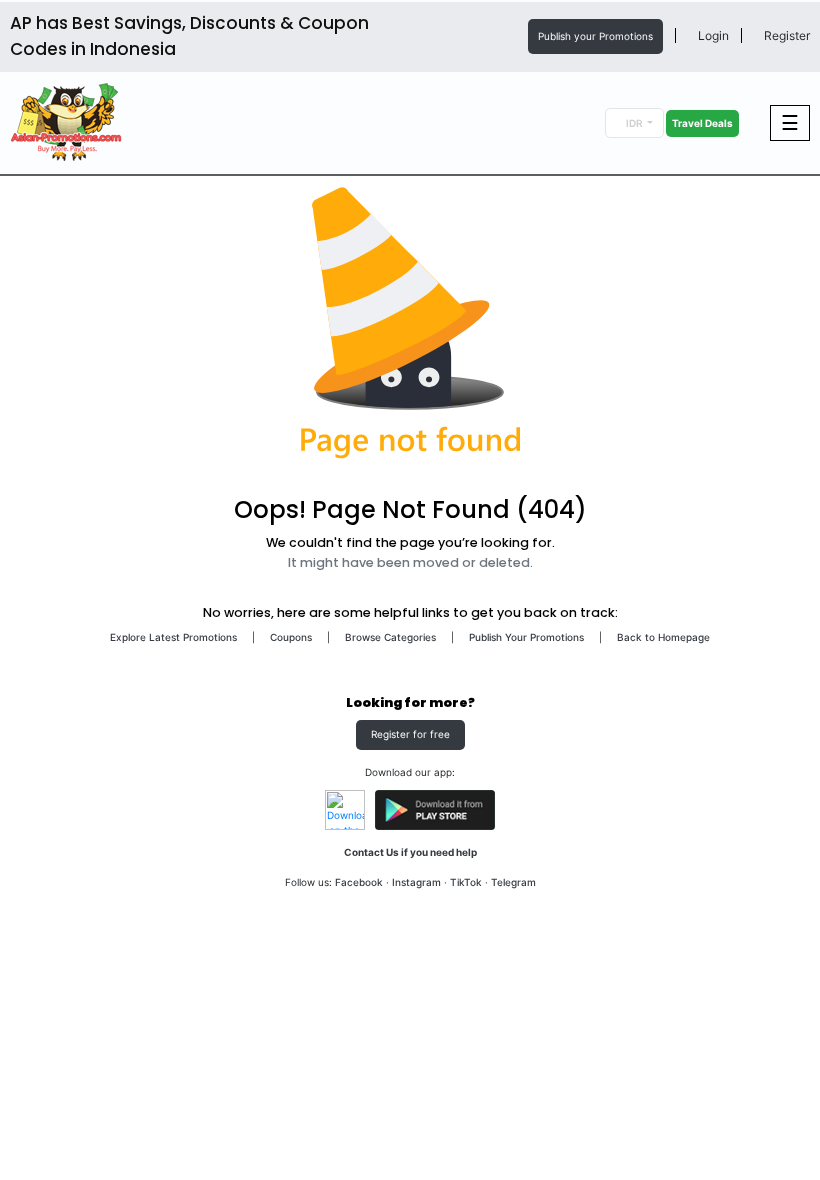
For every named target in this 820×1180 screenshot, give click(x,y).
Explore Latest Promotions (173, 637)
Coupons (291, 637)
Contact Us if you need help (410, 852)
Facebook (359, 882)
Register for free (410, 734)
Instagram (416, 882)
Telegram (513, 882)
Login (712, 35)
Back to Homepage (663, 637)
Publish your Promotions (595, 36)
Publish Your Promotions (526, 637)
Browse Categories (390, 637)
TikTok (466, 882)
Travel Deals (702, 123)
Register (785, 35)
